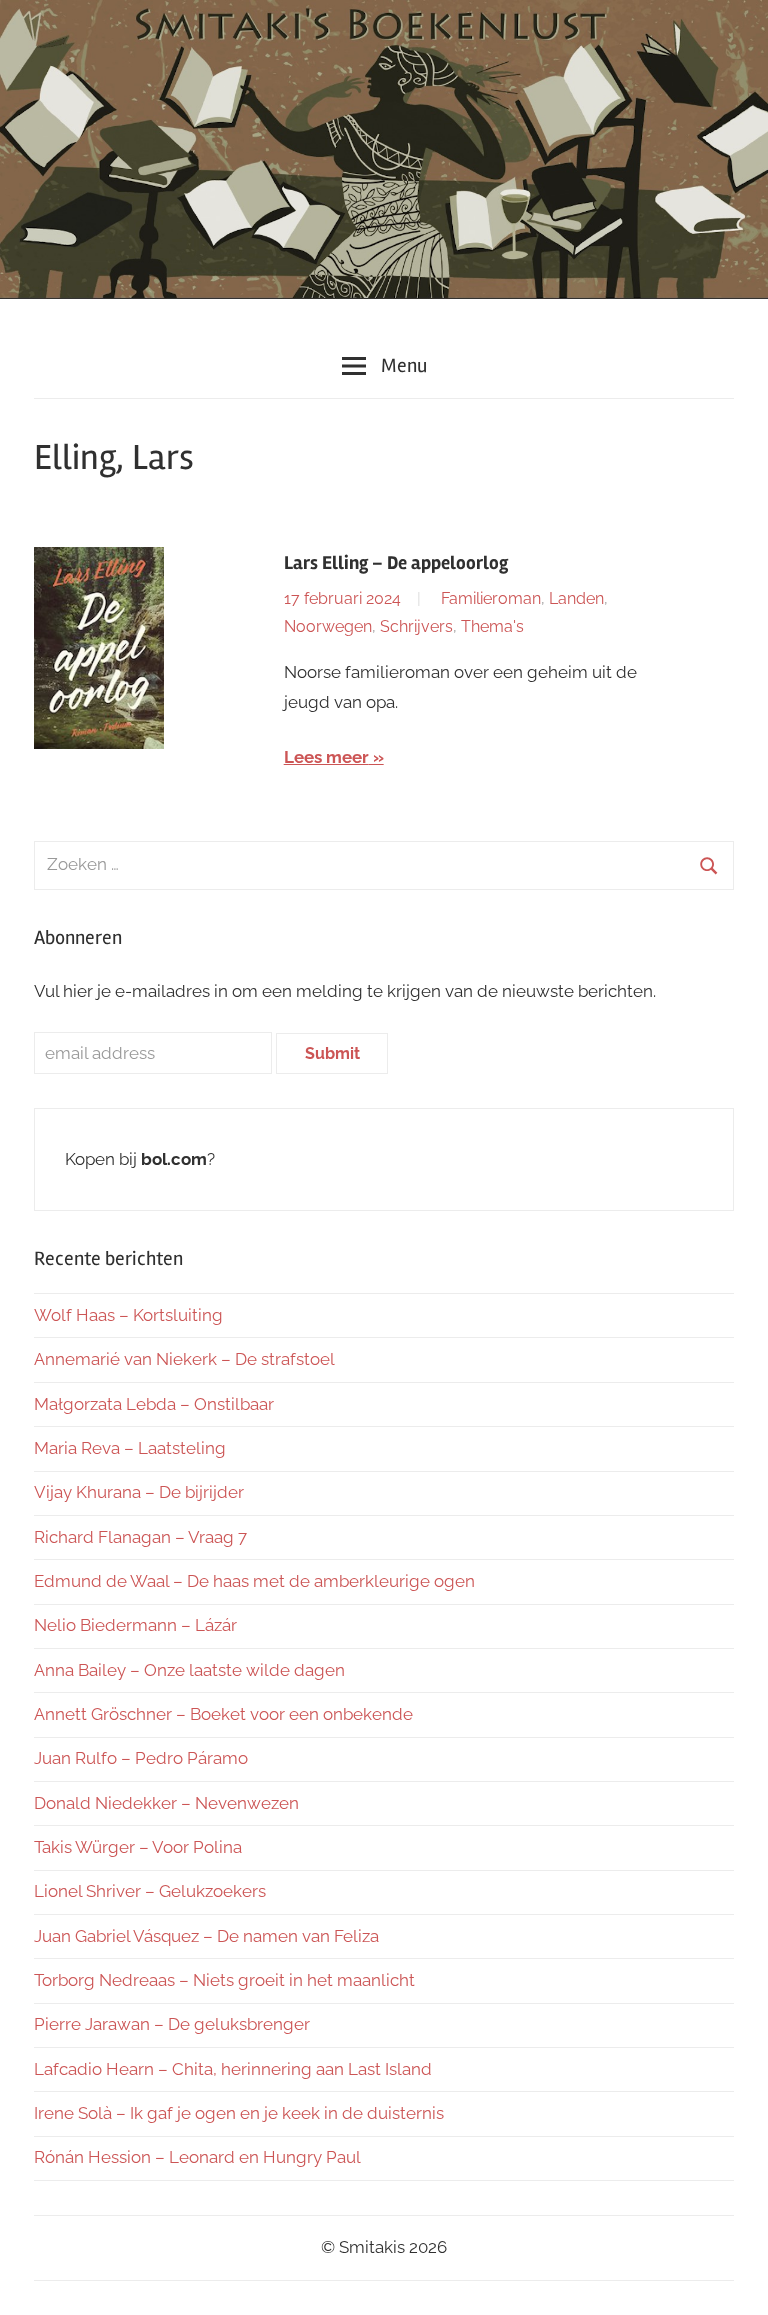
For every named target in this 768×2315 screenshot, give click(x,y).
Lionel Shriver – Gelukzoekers (150, 1891)
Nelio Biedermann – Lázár (135, 1625)
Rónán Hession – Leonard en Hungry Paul (197, 2157)
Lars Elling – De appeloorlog (396, 563)
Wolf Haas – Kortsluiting (128, 1315)
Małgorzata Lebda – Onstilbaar (154, 1404)
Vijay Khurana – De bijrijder (139, 1492)
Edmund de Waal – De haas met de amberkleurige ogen (254, 1581)
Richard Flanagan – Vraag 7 (140, 1537)
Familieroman (491, 598)
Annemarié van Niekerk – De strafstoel (184, 1359)
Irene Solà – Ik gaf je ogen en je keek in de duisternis (239, 2113)
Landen (576, 598)
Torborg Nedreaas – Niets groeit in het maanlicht (224, 1980)
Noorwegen (328, 626)
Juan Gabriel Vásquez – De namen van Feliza (206, 1936)
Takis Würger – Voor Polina (138, 1847)
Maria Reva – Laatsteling (130, 1448)
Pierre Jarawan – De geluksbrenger (172, 2024)
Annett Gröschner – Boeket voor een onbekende (223, 1714)
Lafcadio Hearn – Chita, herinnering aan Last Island (233, 2069)
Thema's (492, 626)
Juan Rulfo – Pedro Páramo (141, 1758)
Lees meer (326, 757)
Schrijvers (416, 626)
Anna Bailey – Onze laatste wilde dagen (189, 1670)
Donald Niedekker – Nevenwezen (166, 1803)
